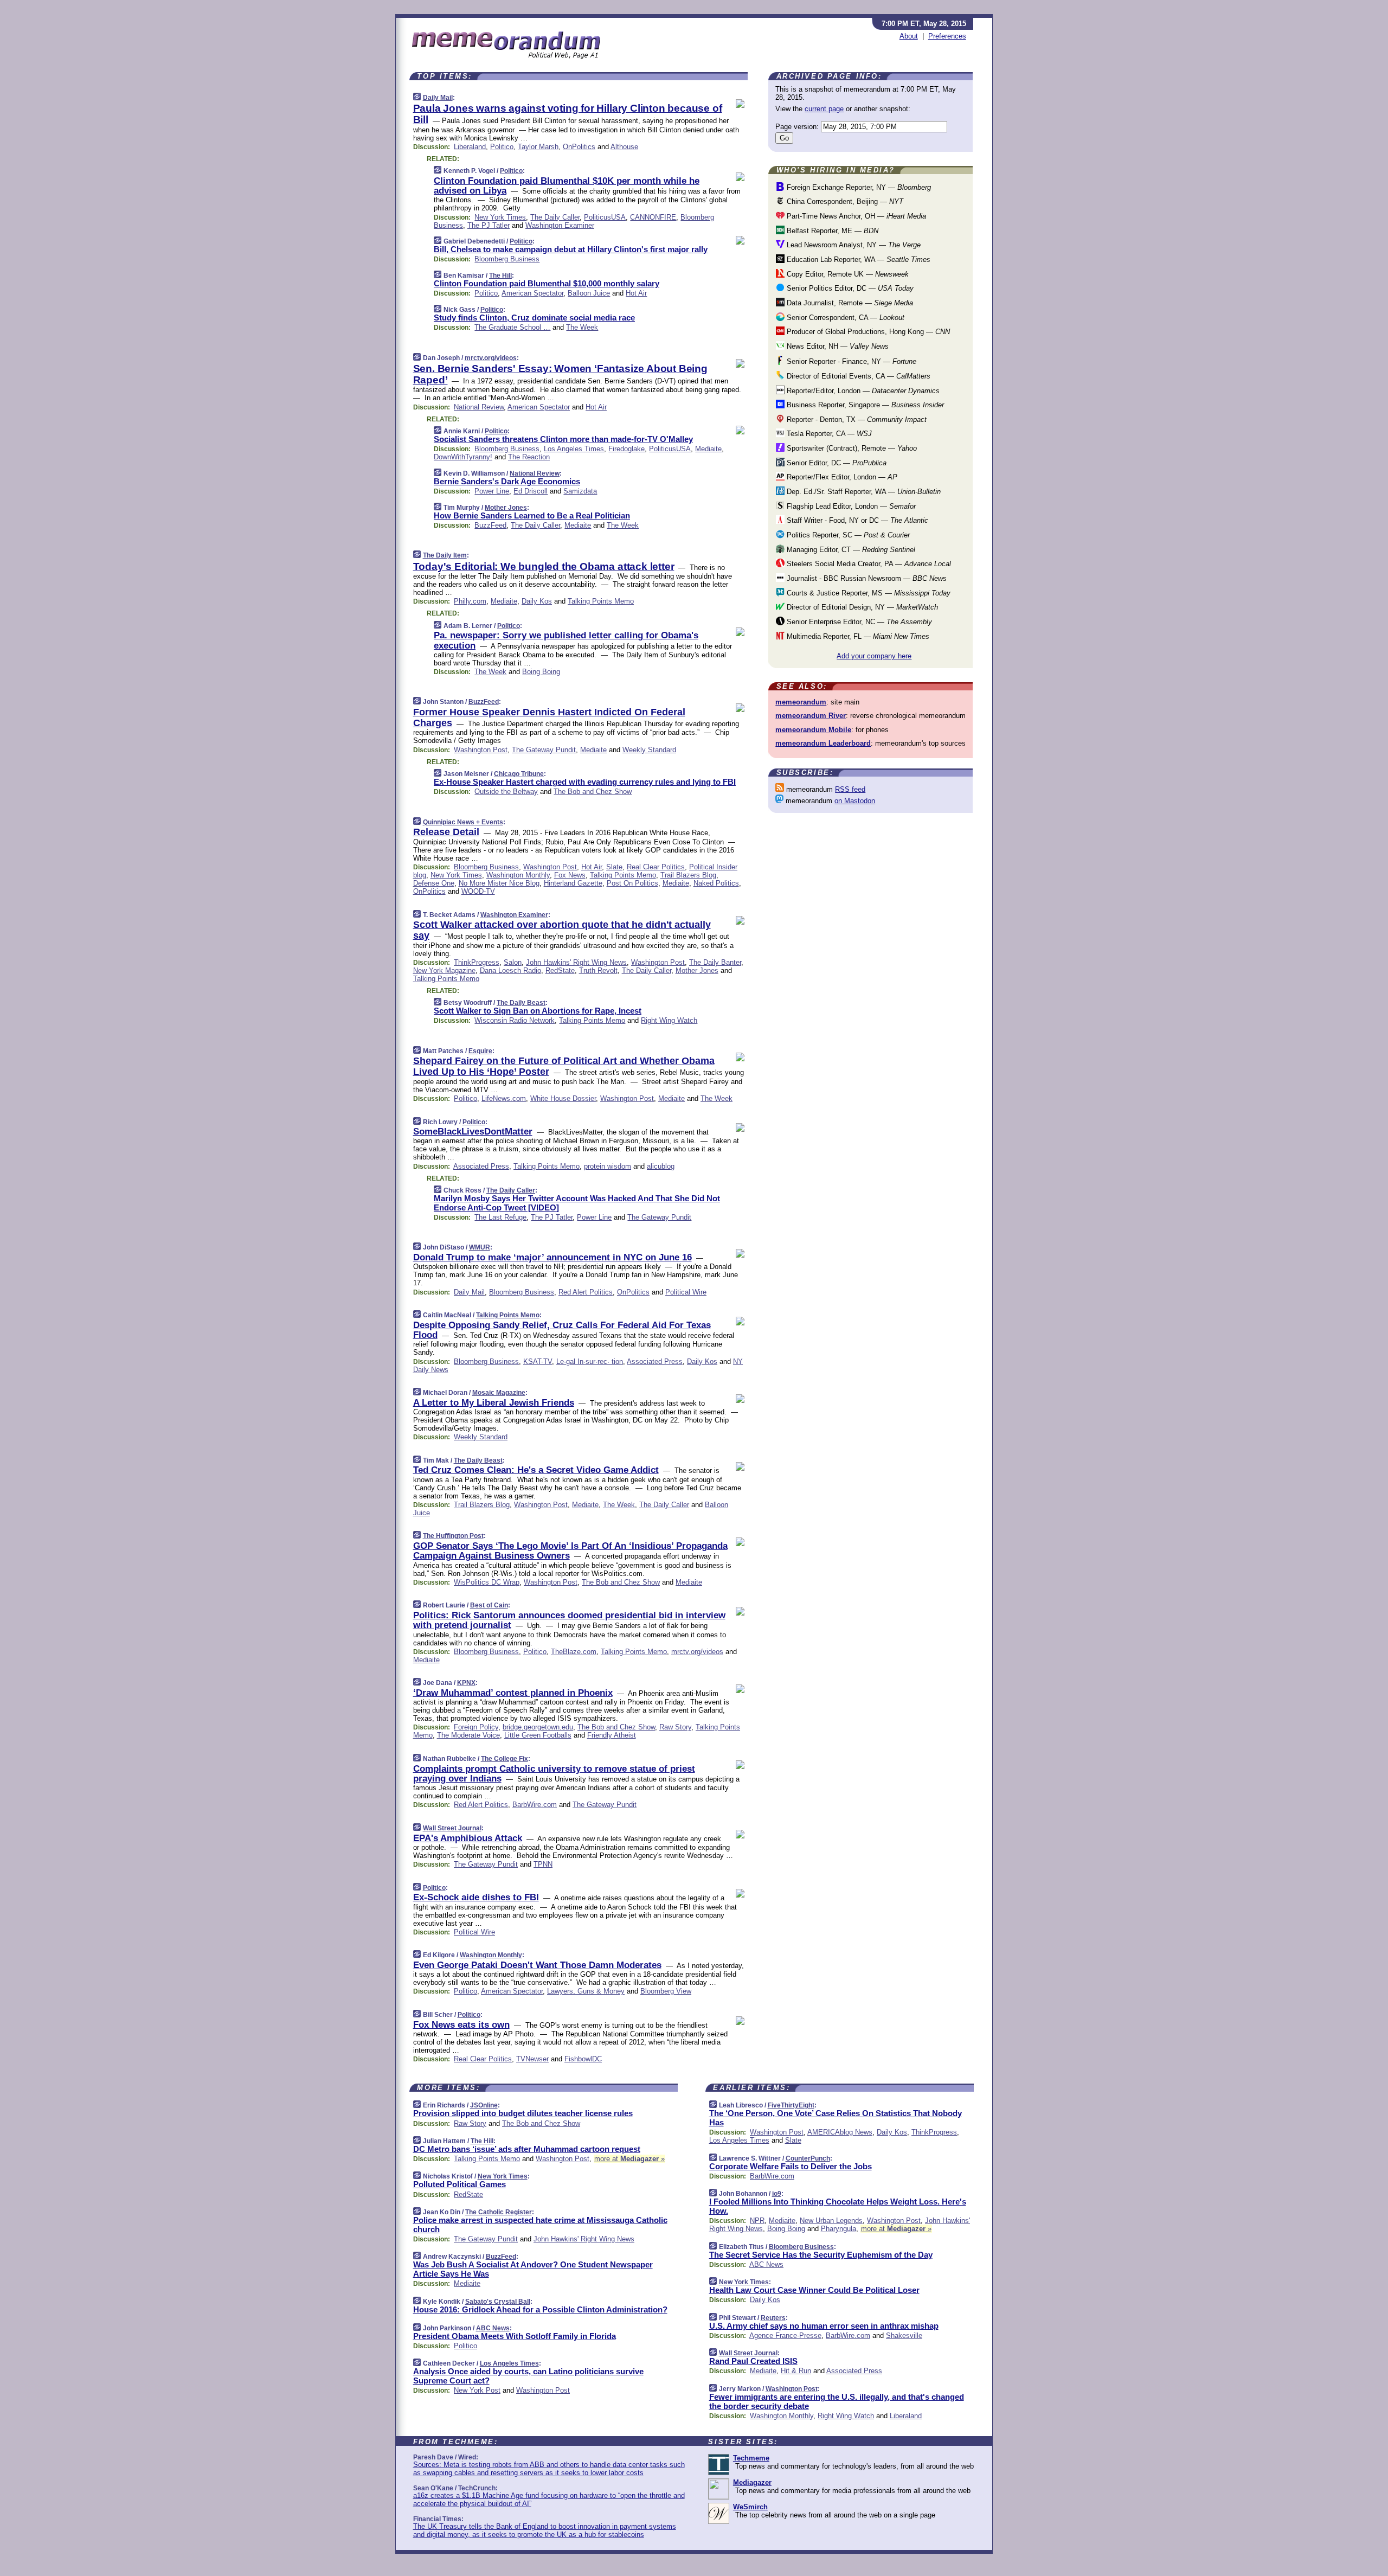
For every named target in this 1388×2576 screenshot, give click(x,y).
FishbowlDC (583, 2059)
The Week (582, 327)
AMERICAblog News (840, 2132)
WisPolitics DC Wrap (487, 1582)
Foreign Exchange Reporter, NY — (858, 187)
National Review (479, 407)
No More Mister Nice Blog (499, 883)
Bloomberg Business (507, 259)
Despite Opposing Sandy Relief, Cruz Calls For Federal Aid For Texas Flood (562, 1330)
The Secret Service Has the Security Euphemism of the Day (821, 2255)
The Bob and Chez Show (593, 792)
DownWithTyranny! (463, 457)
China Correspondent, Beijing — (844, 201)
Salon (513, 962)
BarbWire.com (535, 1805)
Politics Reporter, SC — (847, 535)
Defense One (434, 883)
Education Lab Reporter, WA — (857, 259)
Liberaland (470, 147)
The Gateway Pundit (544, 750)
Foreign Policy (476, 1727)
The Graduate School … (512, 327)
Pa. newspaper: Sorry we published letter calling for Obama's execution (566, 640)
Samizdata (580, 491)
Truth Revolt (598, 970)
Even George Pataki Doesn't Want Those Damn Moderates (537, 1965)
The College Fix (505, 1759)
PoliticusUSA (605, 217)
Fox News (570, 875)
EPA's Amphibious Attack (468, 1838)
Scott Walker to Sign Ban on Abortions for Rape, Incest (538, 1011)
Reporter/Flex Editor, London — (841, 477)
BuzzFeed (490, 525)
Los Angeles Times (574, 449)
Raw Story (675, 1727)
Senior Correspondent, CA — (844, 318)
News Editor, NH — (837, 346)
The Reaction (529, 457)
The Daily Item (445, 555)
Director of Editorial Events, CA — (857, 376)
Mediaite (708, 449)
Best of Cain (489, 1605)
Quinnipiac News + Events (463, 822)
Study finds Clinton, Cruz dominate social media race (534, 318)
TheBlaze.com (574, 1652)
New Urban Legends (831, 2221)
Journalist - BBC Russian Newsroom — (866, 578)
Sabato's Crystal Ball (498, 2302)
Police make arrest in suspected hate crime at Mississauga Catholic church (540, 2225)
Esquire (480, 1051)
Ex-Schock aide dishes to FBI (476, 1897)
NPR (757, 2221)
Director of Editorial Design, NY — (861, 607)
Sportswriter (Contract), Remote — (851, 448)
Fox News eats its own (461, 2025)
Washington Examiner (560, 225)
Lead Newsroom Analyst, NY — (853, 245)
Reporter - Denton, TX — (856, 419)
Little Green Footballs (538, 1735)
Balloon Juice (589, 293)
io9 (777, 2194)
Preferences (947, 36)
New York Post (477, 2390)
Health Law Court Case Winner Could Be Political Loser (814, 2290)
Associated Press (481, 1166)
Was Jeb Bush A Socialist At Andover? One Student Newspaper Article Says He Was (533, 2269)
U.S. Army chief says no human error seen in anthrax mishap (824, 2326)
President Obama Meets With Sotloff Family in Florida (515, 2336)
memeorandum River (811, 716)
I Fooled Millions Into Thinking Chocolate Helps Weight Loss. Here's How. (838, 2206)
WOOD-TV (478, 891)
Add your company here (874, 656)
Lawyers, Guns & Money (586, 1991)
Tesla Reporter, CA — (828, 434)
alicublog (661, 1166)
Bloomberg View (666, 1991)
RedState (560, 970)
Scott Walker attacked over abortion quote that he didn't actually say (562, 930)
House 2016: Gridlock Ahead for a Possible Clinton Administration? (540, 2309)
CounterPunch (808, 2158)
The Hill (500, 275)
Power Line (492, 491)
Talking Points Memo (601, 601)
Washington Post (481, 750)
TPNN (543, 1864)
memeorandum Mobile (813, 730)
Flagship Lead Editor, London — (850, 506)
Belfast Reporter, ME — (831, 231)
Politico (502, 147)
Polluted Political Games (460, 2184)
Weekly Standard (649, 750)
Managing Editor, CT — (850, 550)
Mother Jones (506, 508)
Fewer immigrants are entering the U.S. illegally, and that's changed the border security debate (837, 2401)
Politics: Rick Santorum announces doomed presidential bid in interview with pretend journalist (569, 1620)
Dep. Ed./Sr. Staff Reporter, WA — (863, 492)
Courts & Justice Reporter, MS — (868, 593)
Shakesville (904, 2335)
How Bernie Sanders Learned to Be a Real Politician (532, 515)
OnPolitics (579, 147)
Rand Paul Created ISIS (753, 2361)
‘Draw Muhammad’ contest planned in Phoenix (513, 1693)
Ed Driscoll (531, 491)
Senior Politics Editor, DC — (849, 288)
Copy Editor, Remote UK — (847, 274)
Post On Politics (632, 883)
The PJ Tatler (489, 225)
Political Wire (686, 1292)
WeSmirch (750, 2507)
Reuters (773, 2318)
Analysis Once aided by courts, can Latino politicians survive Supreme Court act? (528, 2376)
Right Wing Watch (669, 1020)
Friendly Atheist (612, 1735)
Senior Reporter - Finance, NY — (850, 361)
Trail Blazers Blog (688, 875)
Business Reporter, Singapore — (864, 405)
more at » (629, 2159)
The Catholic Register (499, 2212)
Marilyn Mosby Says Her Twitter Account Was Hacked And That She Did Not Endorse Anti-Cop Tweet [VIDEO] (577, 1203)
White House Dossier (563, 1098)
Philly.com (470, 601)
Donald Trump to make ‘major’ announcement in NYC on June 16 (552, 1257)
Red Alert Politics (586, 1292)
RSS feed (850, 789)
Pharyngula (838, 2229)
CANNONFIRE (653, 217)
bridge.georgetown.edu (538, 1727)
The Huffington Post (453, 1536)
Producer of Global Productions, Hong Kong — (867, 332)
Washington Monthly (518, 875)
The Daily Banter (715, 962)
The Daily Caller (555, 217)
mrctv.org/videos (491, 358)
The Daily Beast (521, 1003)
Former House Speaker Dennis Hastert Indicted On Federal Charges (549, 717)
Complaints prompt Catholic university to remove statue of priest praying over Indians (554, 1774)
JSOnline (484, 2105)
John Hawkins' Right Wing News (576, 962)
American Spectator (532, 293)
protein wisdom (608, 1166)
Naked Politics (716, 883)
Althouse (624, 147)
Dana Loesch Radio (510, 970)
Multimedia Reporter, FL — (857, 636)
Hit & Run (796, 2371)
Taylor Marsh (538, 147)
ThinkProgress (477, 962)
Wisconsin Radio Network (515, 1020)
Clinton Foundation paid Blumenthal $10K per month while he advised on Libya (567, 186)
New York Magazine (444, 970)
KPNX (466, 1683)
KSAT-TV (538, 1361)
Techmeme (751, 2458)
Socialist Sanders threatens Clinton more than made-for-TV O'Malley (563, 439)
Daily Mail (438, 98)
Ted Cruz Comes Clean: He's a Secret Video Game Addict (536, 1470)
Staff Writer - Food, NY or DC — (856, 520)
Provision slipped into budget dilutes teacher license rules (523, 2113)
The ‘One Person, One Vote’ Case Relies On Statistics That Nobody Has (836, 2118)
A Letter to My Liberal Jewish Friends (494, 1403)
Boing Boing (541, 672)
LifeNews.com (504, 1098)
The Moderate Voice (468, 1735)
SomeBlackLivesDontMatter (473, 1132)
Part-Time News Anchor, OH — (855, 216)
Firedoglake (626, 449)
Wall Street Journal (452, 1828)
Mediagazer (752, 2482)
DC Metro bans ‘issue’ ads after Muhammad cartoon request (527, 2149)
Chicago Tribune (519, 774)
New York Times (500, 217)
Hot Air (636, 293)
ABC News (493, 2328)
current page (824, 109)
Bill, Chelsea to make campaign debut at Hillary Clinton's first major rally (571, 249)
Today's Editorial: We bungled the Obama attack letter (544, 566)
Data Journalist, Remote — (849, 303)
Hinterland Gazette (573, 883)
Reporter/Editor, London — (862, 391)
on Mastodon (855, 801)
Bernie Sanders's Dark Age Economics (507, 481)
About (909, 36)
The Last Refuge (500, 1217)
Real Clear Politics (656, 867)
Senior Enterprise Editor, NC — (858, 622)
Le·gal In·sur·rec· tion (590, 1361)
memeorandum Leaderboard (823, 743)
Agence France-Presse (785, 2335)
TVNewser (532, 2059)
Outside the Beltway (506, 792)
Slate (614, 867)
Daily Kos (537, 601)
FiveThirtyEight (791, 2105)
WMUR (480, 1247)
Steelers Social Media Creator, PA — (868, 564)
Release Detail (446, 832)
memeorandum (801, 702)
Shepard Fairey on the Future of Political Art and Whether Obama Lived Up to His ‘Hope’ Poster (564, 1066)
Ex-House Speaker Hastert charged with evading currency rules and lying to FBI (585, 782)
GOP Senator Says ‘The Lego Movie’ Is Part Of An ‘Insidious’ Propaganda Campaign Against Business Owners (570, 1551)
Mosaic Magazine (499, 1393)
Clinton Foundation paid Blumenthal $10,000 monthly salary (547, 283)
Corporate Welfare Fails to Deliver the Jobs (791, 2166)
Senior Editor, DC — (836, 463)
